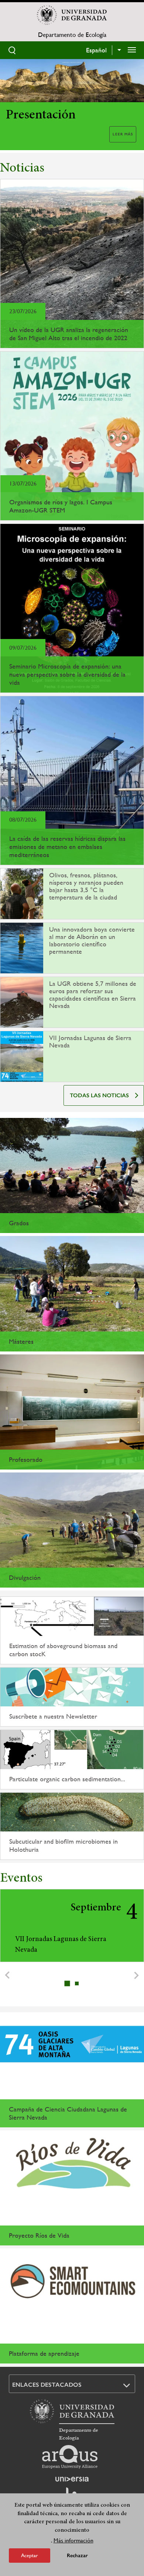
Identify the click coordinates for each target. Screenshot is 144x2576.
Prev (7, 1975)
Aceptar (30, 2555)
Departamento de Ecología (72, 35)
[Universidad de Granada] (72, 15)
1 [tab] (68, 1983)
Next (137, 1975)
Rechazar (77, 2556)
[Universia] (72, 2479)
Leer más (123, 134)
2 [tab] (77, 1983)
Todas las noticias (99, 1095)
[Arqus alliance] (70, 2457)
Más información (73, 2540)
